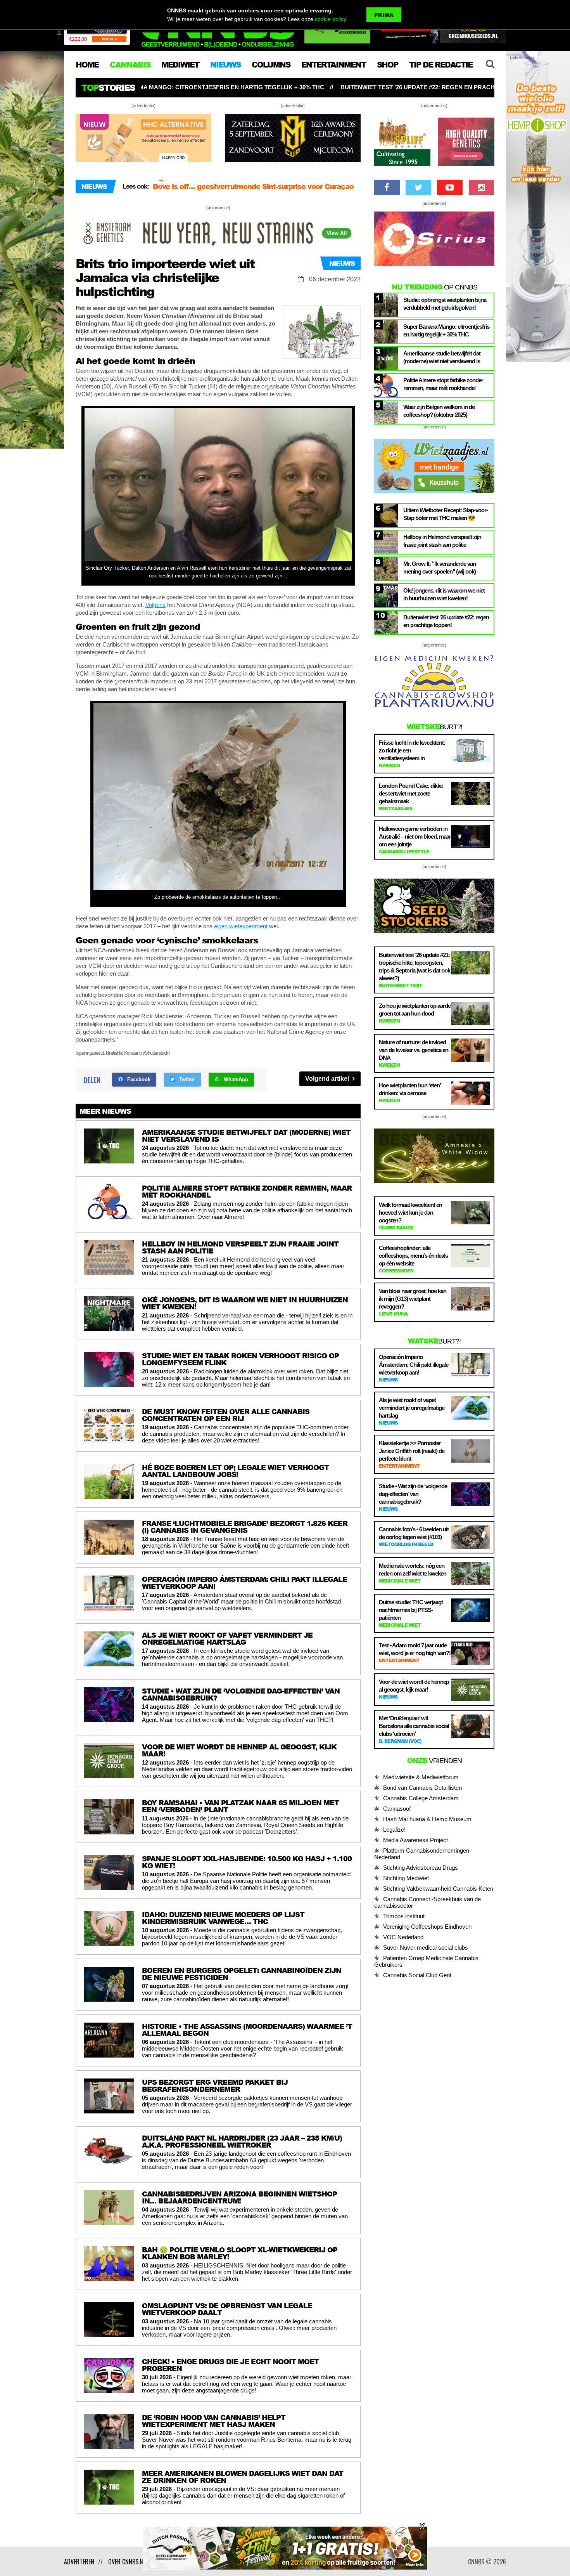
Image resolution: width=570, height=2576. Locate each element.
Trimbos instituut (404, 1916)
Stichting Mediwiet (406, 1878)
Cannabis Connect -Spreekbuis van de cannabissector (427, 1902)
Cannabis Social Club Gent (417, 1975)
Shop (387, 64)
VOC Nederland (403, 1937)
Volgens (155, 605)
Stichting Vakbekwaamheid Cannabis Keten (438, 1889)
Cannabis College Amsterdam (421, 1798)
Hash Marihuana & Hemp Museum (427, 1819)
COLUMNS (271, 64)
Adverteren (79, 2562)
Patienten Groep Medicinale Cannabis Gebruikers (426, 1961)
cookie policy (330, 19)
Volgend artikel (328, 1079)
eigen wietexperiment (241, 926)
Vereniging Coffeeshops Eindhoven (427, 1927)
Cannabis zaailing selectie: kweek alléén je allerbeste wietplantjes (430, 87)
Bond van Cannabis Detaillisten (422, 1788)
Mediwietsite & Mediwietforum (421, 1777)
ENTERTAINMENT (333, 64)
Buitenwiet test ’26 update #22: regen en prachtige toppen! (199, 87)
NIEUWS (225, 64)
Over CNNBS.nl (127, 2562)
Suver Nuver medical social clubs (426, 1948)
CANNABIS (130, 64)
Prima (384, 15)
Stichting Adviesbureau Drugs (421, 1868)
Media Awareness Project (415, 1840)
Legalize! (394, 1830)
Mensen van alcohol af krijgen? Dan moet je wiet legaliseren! (237, 193)
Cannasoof (397, 1809)
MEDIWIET (180, 64)
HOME (87, 64)
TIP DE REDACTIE (441, 64)
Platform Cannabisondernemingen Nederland (422, 1854)
